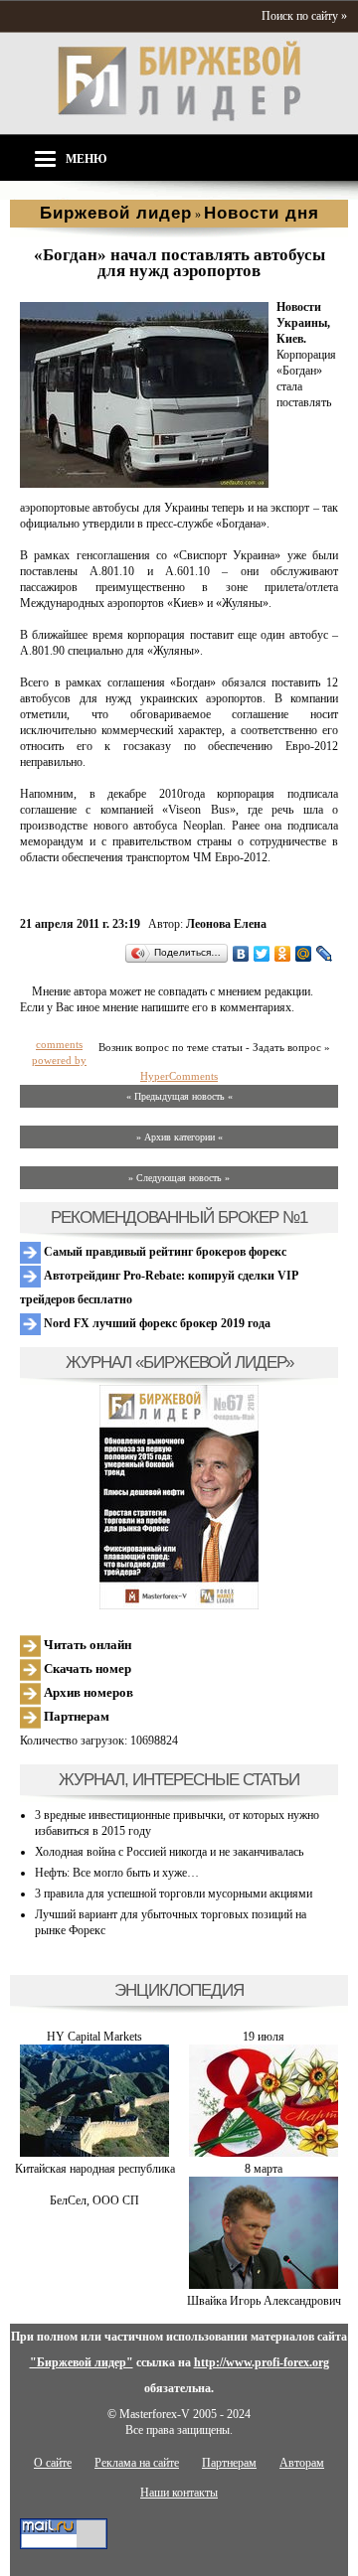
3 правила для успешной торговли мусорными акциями (174, 1894)
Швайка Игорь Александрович (264, 2301)
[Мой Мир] (304, 954)
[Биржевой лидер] (179, 117)
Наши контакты (179, 2493)
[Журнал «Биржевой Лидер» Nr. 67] (179, 1497)
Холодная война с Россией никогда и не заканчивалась (169, 1852)
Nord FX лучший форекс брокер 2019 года (156, 1323)
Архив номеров (87, 1692)
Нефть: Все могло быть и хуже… (117, 1873)
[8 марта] (264, 2153)
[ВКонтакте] (241, 954)
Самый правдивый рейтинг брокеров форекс (164, 1252)
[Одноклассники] (283, 954)
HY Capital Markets (94, 2037)
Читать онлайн (86, 1645)
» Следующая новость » (179, 1178)
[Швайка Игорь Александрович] (264, 2285)
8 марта (264, 2169)
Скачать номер (86, 1668)
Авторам (302, 2463)
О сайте (53, 2463)
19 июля (264, 2037)
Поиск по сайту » (304, 16)
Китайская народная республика (95, 2169)
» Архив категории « (179, 1137)
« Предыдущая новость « (179, 1096)
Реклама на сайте (137, 2463)
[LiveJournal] (325, 954)
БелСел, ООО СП (94, 2200)
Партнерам (75, 1716)
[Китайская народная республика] (94, 2153)
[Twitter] (262, 954)
